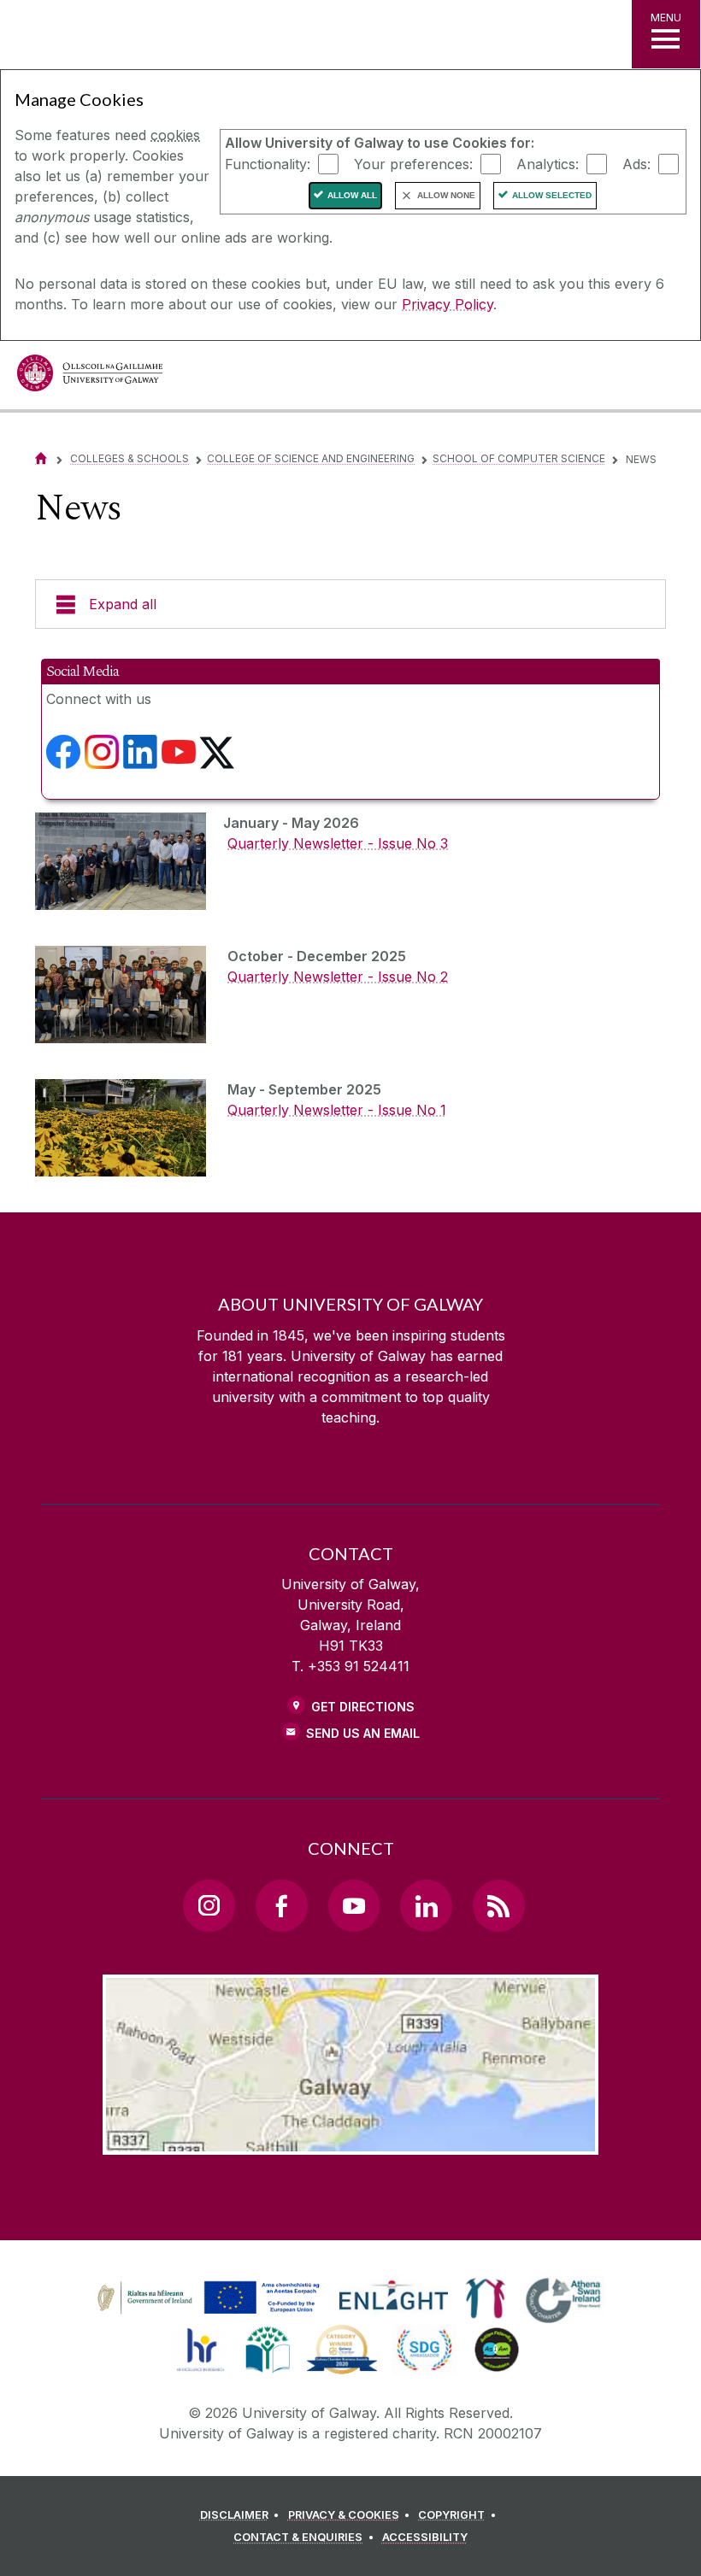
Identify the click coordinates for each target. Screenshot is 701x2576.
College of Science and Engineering (311, 458)
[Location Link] (350, 2141)
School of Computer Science (519, 458)
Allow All (352, 195)
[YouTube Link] (354, 1905)
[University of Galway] (90, 377)
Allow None (446, 195)
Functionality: (268, 163)
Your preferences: (413, 163)
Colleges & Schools (130, 458)
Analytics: (548, 163)
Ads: (636, 163)
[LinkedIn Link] (426, 1905)
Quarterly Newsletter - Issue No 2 (338, 977)
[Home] (41, 458)
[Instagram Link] (209, 1905)
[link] (206, 2298)
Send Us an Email (363, 1733)
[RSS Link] (498, 1905)
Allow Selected (552, 195)
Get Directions (363, 1707)
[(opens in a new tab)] (63, 759)
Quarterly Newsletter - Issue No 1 (337, 1110)
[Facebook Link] (281, 1905)
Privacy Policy (448, 304)
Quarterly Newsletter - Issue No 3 (338, 843)
